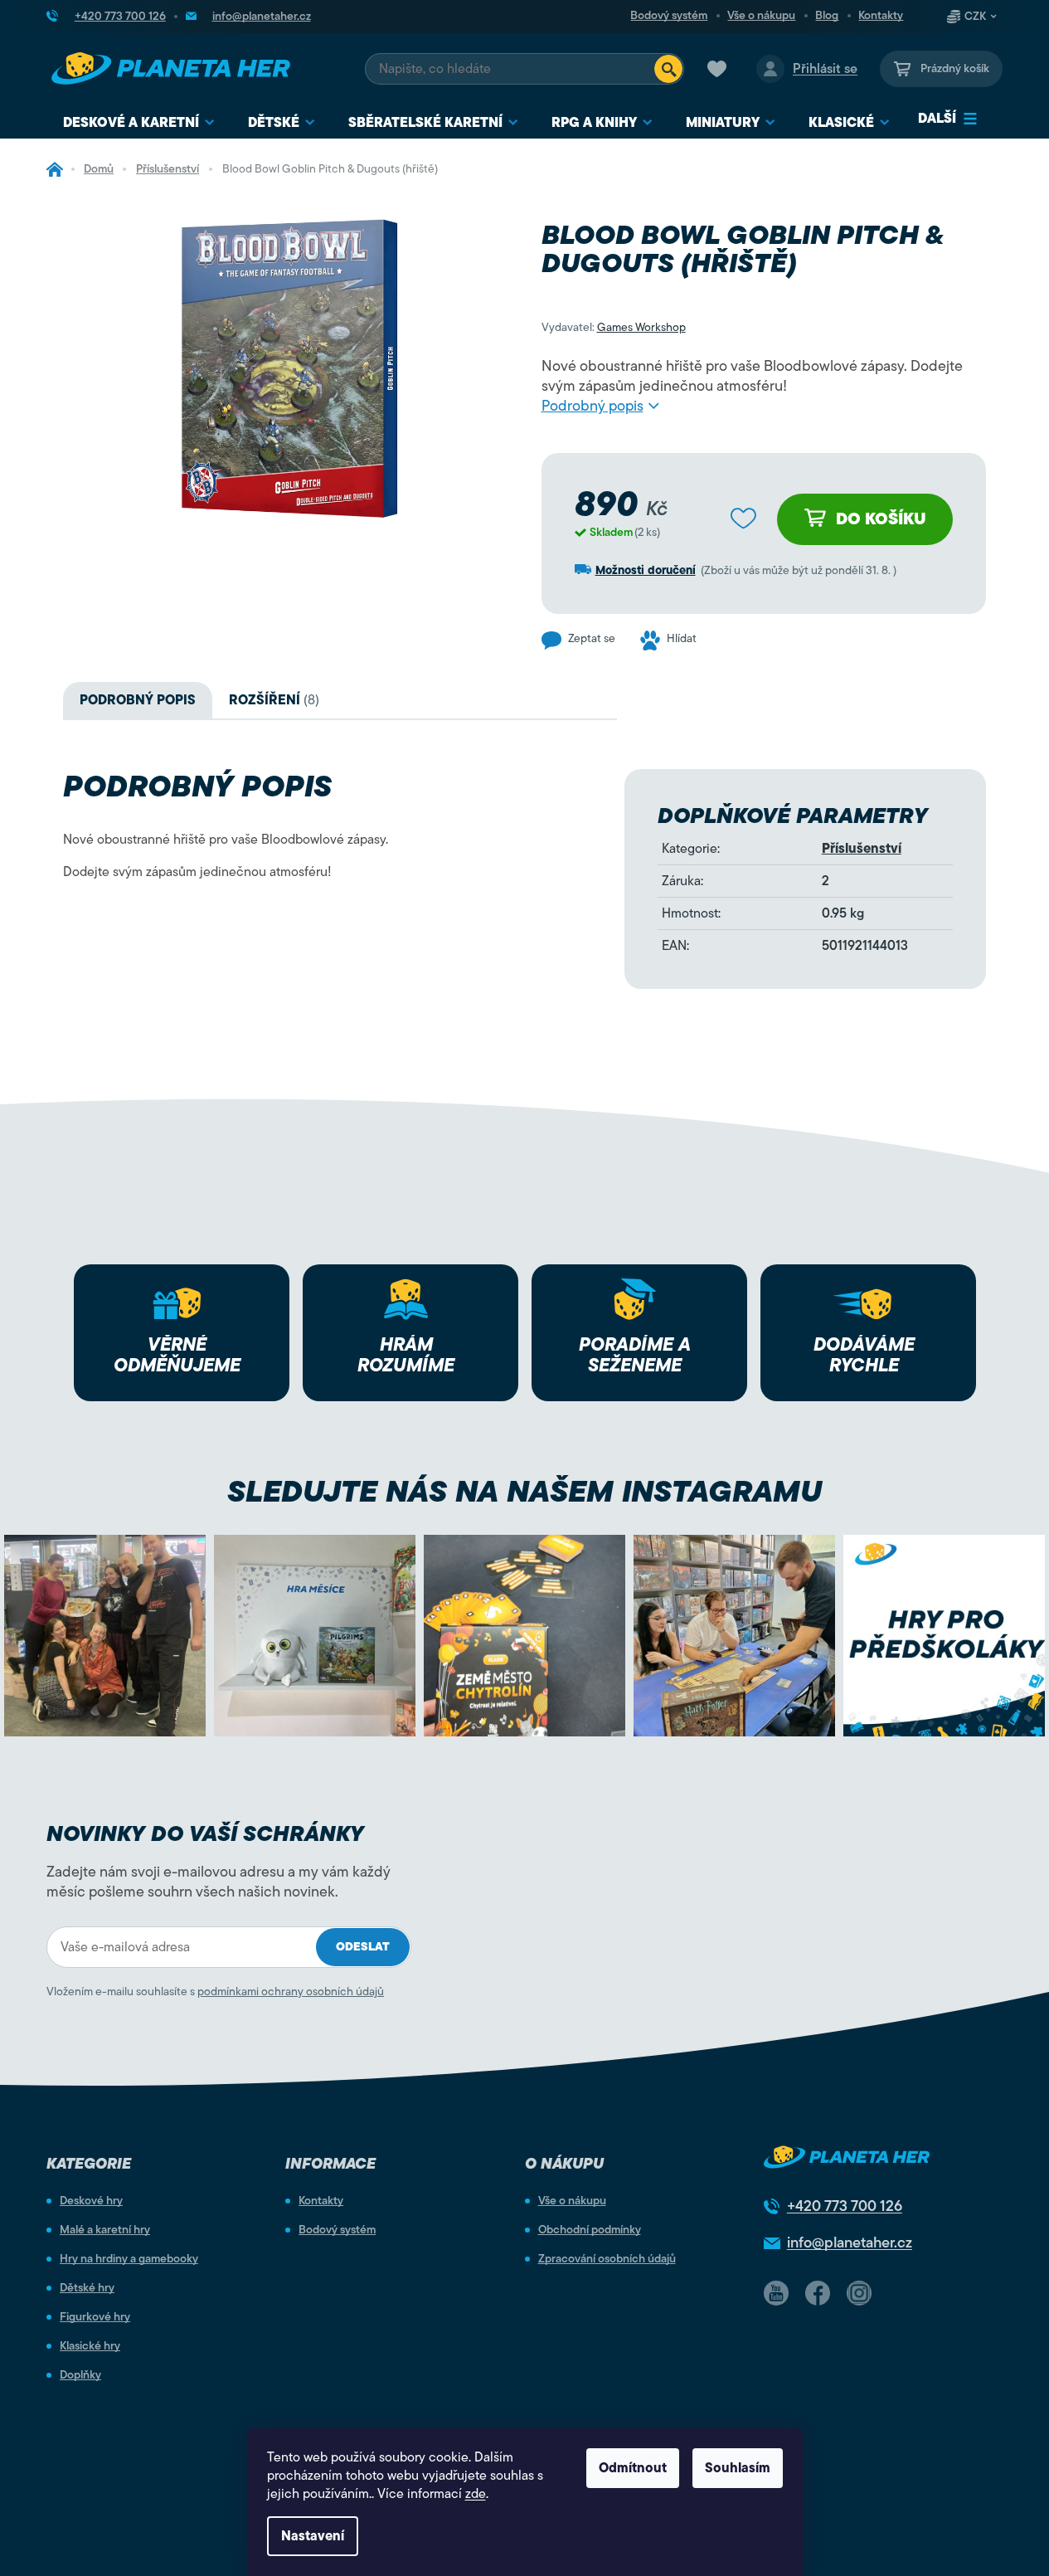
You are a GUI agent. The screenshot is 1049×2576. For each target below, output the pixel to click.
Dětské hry (87, 2288)
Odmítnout (633, 2468)
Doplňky (80, 2375)
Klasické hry (90, 2346)
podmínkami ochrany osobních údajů (291, 1992)
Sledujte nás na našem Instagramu (524, 1491)
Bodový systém (669, 16)
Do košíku (881, 519)
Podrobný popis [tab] (138, 700)
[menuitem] (139, 123)
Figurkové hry (95, 2317)
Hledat (668, 69)
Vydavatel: (614, 327)
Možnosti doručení (646, 570)
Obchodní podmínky (590, 2230)
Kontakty (881, 16)
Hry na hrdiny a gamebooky (129, 2259)
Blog (827, 16)
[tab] (274, 700)
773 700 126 (845, 2206)
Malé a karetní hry (105, 2230)
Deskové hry (91, 2201)
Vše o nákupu (761, 16)
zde (476, 2494)
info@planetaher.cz (850, 2242)
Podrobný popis (592, 406)
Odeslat (363, 1947)
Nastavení (313, 2536)
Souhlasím (738, 2468)
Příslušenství (862, 849)
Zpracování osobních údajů (607, 2259)
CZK (975, 17)
